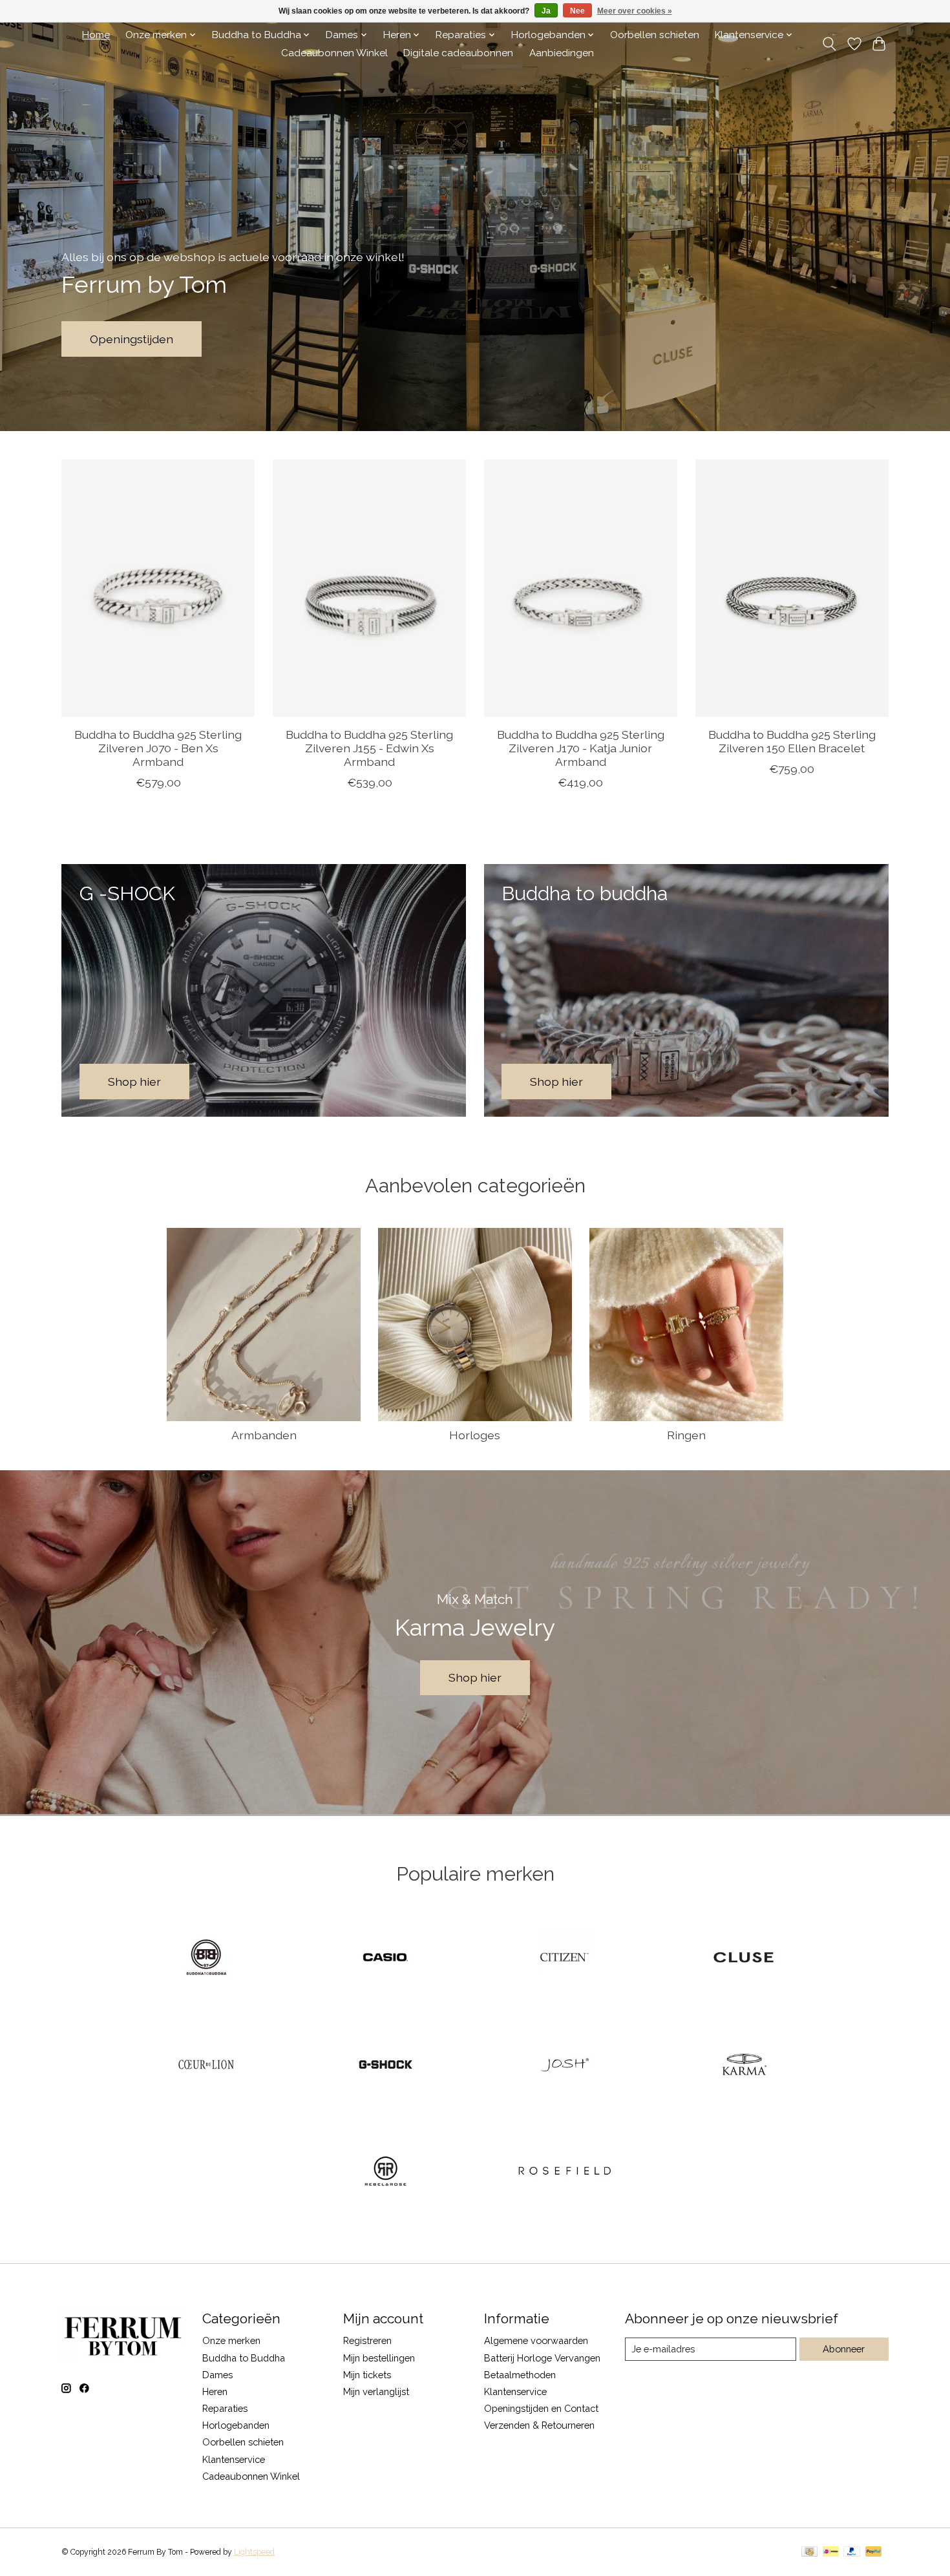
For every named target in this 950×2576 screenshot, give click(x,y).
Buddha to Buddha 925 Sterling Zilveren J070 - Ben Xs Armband (158, 748)
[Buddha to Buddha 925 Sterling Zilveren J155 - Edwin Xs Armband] (369, 588)
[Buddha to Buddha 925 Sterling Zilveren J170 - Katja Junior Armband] (581, 588)
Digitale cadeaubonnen (458, 53)
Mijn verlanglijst (376, 2391)
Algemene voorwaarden (536, 2340)
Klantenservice (234, 2459)
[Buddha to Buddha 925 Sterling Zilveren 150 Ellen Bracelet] (792, 588)
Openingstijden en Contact (541, 2408)
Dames (217, 2375)
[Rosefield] (565, 2173)
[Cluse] (744, 1959)
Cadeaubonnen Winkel (334, 53)
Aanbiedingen (562, 53)
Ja (546, 11)
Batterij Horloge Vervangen (542, 2358)
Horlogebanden (236, 2425)
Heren (215, 2391)
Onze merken (231, 2340)
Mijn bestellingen (379, 2358)
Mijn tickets (367, 2375)
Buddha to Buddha (244, 2358)
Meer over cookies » (635, 11)
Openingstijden (132, 339)
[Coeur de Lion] (206, 2065)
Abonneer (844, 2349)
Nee (577, 11)
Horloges (475, 1435)
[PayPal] (852, 2552)
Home (96, 35)
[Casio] (385, 1959)
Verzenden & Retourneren (539, 2425)
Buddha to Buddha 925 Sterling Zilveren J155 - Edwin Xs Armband (369, 748)
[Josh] (565, 2065)
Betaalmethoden (520, 2375)
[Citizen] (565, 1959)
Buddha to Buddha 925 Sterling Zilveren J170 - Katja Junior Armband (581, 748)
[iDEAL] (831, 2552)
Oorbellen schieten (655, 35)
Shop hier (475, 1677)
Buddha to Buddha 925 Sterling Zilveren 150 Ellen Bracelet (792, 741)
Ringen (686, 1435)
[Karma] (744, 2065)
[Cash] (809, 2552)
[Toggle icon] (829, 44)
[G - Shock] (385, 2065)
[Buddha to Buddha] (206, 1959)
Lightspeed (254, 2552)
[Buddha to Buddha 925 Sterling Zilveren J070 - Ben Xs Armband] (158, 588)
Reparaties (225, 2408)
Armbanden (264, 1435)
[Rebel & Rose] (385, 2173)
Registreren (367, 2340)
